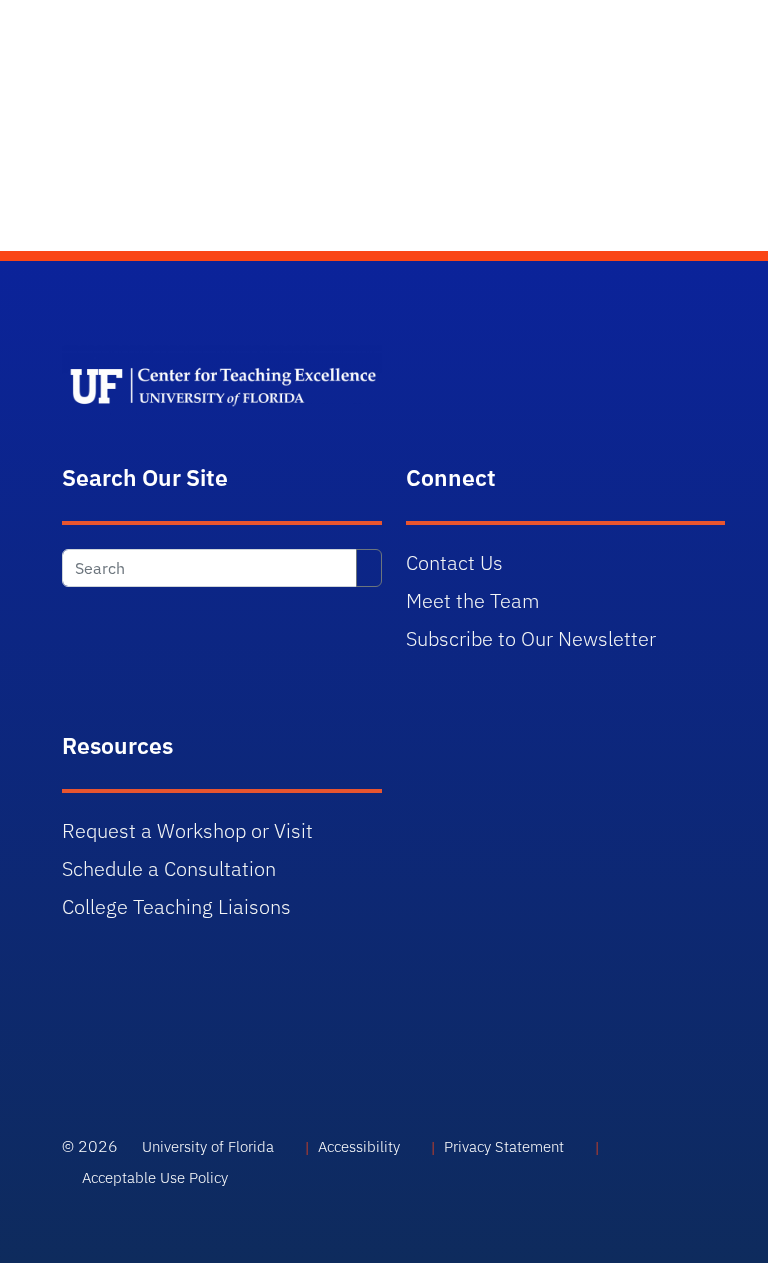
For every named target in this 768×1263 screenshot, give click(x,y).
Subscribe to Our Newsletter (531, 638)
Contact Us (454, 562)
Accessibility (359, 1146)
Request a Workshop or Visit (187, 830)
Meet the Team (473, 600)
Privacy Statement (504, 1146)
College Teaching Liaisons (176, 906)
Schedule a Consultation (169, 868)
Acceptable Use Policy (155, 1177)
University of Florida (208, 1146)
